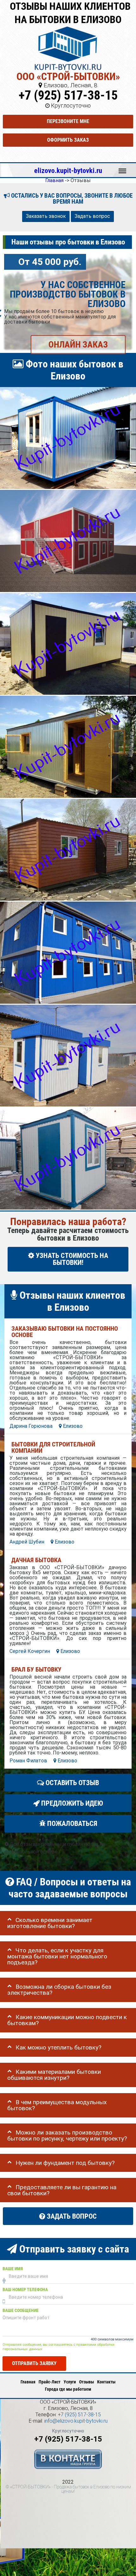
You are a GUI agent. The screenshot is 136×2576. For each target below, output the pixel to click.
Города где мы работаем (68, 2389)
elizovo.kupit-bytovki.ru (68, 170)
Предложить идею (71, 1803)
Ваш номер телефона (25, 2290)
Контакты (106, 2382)
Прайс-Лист (49, 2382)
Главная (28, 2382)
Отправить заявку (34, 2364)
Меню (122, 168)
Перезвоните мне (68, 121)
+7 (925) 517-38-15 (68, 95)
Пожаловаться (71, 1824)
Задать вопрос (92, 216)
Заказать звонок (46, 216)
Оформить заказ (68, 140)
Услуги (70, 2382)
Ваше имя (13, 2269)
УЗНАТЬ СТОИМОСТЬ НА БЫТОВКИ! (71, 1259)
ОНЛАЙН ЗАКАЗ (78, 345)
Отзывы (87, 2382)
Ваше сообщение (21, 2311)
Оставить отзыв (71, 1783)
